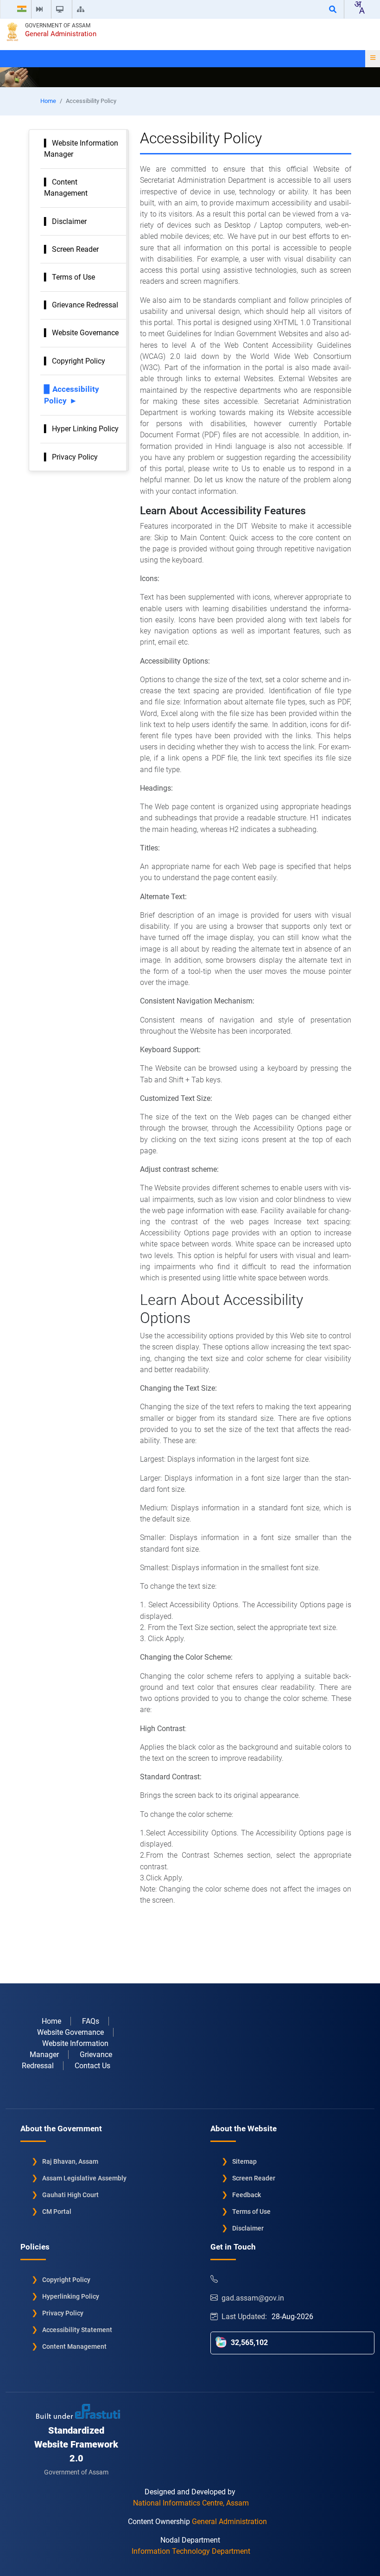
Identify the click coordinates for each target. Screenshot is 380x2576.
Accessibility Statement (77, 2330)
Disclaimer (69, 221)
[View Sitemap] (82, 9)
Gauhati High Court (70, 2195)
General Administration (61, 34)
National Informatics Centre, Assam (191, 2503)
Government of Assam (58, 26)
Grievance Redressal (85, 305)
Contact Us (92, 2066)
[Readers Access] (62, 9)
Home (48, 101)
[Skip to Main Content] (41, 9)
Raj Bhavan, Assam (70, 2161)
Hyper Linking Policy (85, 429)
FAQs (91, 2021)
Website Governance (85, 333)
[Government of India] (22, 9)
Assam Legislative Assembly (84, 2178)
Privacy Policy (75, 457)
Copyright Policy (79, 361)
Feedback (247, 2195)
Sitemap (244, 2161)
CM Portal (57, 2212)
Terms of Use (73, 277)
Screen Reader (75, 249)
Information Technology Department (191, 2551)
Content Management (74, 2346)
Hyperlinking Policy (71, 2296)
